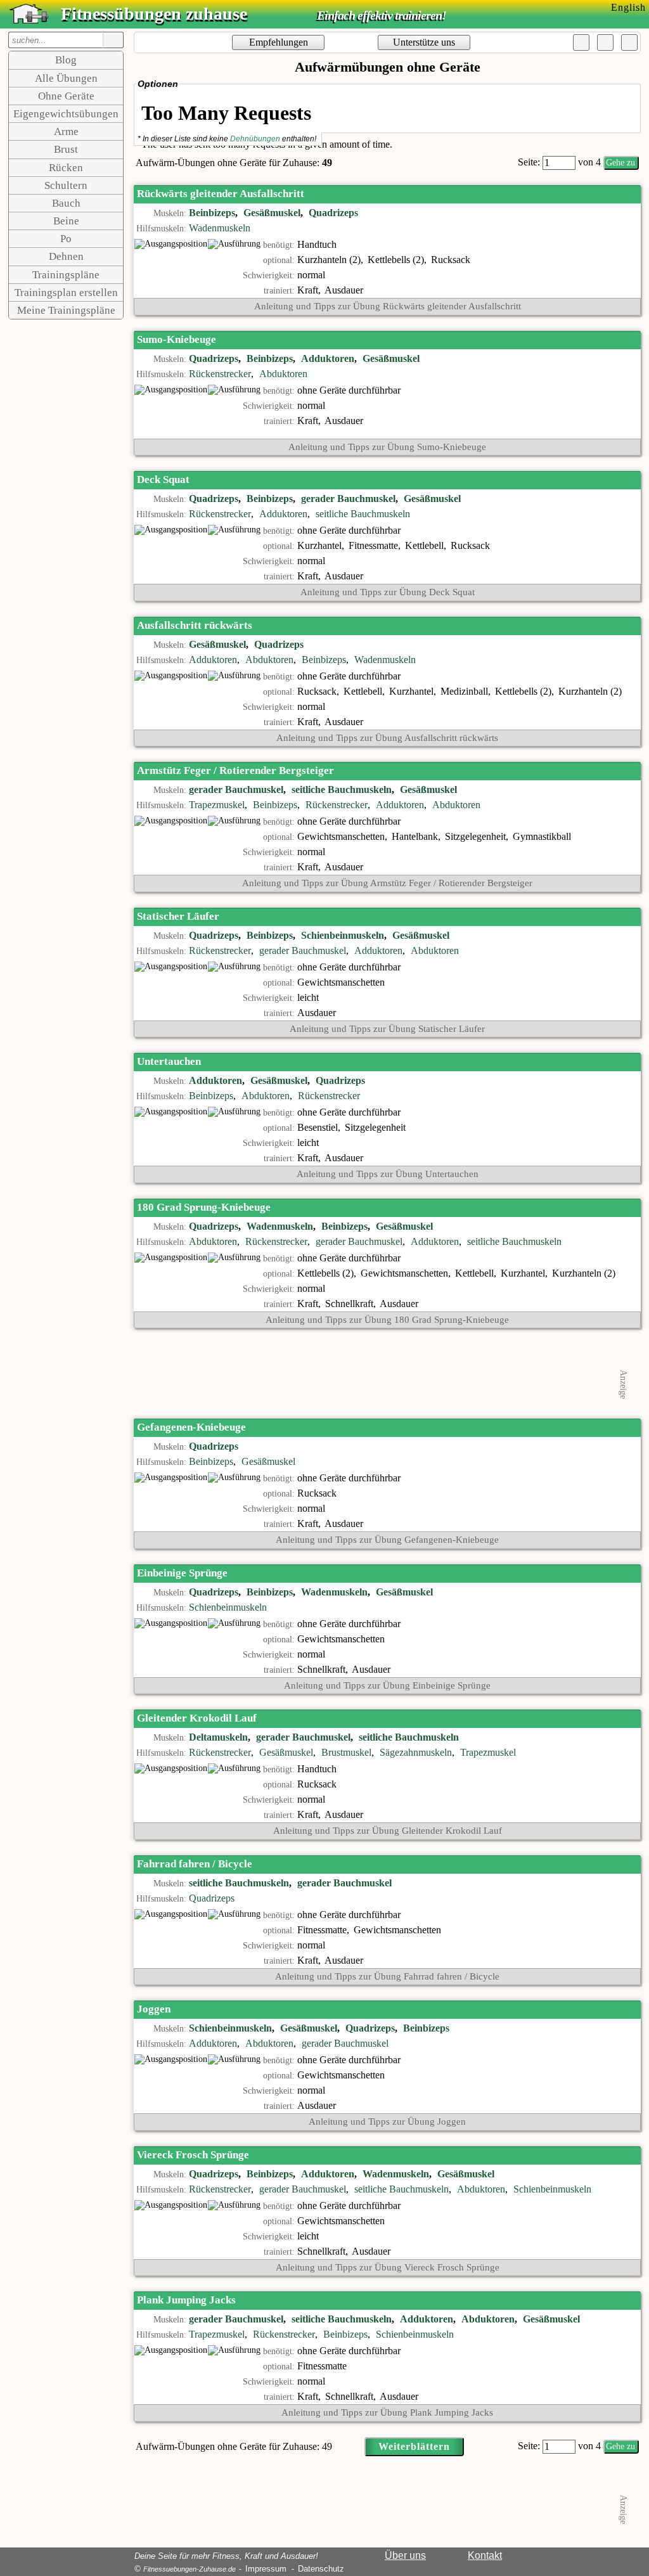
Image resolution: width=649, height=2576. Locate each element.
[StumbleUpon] (629, 42)
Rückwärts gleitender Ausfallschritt (221, 194)
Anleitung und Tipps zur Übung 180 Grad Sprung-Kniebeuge (387, 1320)
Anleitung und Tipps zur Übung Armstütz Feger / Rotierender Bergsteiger (387, 883)
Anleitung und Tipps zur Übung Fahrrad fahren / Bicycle (387, 1976)
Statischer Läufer (178, 916)
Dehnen (66, 256)
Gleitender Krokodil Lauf (197, 1718)
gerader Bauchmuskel (348, 499)
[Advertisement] (387, 1372)
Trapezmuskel (217, 805)
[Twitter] (605, 42)
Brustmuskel (346, 1752)
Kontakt (485, 2555)
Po (66, 239)
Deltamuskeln (218, 1737)
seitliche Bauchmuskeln (363, 514)
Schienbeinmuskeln (343, 935)
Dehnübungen (255, 139)
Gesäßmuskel (272, 213)
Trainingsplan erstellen (66, 293)
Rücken (66, 168)
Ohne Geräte (66, 96)
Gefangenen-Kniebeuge (191, 1427)
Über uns (405, 2555)
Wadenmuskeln (220, 228)
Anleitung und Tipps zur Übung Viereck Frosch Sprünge (388, 2267)
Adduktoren (328, 358)
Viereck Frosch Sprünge (193, 2155)
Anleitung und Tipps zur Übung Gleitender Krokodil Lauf (388, 1831)
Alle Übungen (66, 78)
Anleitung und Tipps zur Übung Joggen (387, 2122)
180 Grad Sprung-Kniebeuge (204, 1207)
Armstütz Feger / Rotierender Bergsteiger (235, 770)
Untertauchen (169, 1061)
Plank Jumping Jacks (186, 2300)
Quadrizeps (333, 213)
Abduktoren (283, 374)
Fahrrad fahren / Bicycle (195, 1864)
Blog (66, 60)
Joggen (154, 2009)
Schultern (66, 185)
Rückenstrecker (220, 374)
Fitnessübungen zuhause (154, 14)
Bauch (66, 203)
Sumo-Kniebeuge (177, 339)
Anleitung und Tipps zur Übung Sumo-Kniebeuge (387, 447)
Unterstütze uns (424, 42)
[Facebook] (581, 42)
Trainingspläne (66, 275)
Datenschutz (321, 2569)
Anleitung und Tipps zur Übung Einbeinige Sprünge (387, 1685)
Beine (66, 221)
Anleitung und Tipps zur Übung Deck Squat (388, 592)
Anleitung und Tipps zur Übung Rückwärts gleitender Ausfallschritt (388, 306)
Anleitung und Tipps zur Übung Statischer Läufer (387, 1029)
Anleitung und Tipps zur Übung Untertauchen (388, 1174)
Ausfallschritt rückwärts (195, 625)
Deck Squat (163, 480)
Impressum (266, 2569)
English (628, 7)
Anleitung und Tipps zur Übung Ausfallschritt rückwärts (387, 738)
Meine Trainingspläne (66, 310)
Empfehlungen (279, 42)
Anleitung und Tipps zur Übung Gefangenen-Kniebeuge (387, 1540)
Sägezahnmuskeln (416, 1752)
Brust (66, 149)
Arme (66, 132)
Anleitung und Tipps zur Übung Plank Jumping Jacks (387, 2412)
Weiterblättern (414, 2446)
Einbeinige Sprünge (182, 1573)
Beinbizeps (212, 213)
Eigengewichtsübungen (66, 114)
